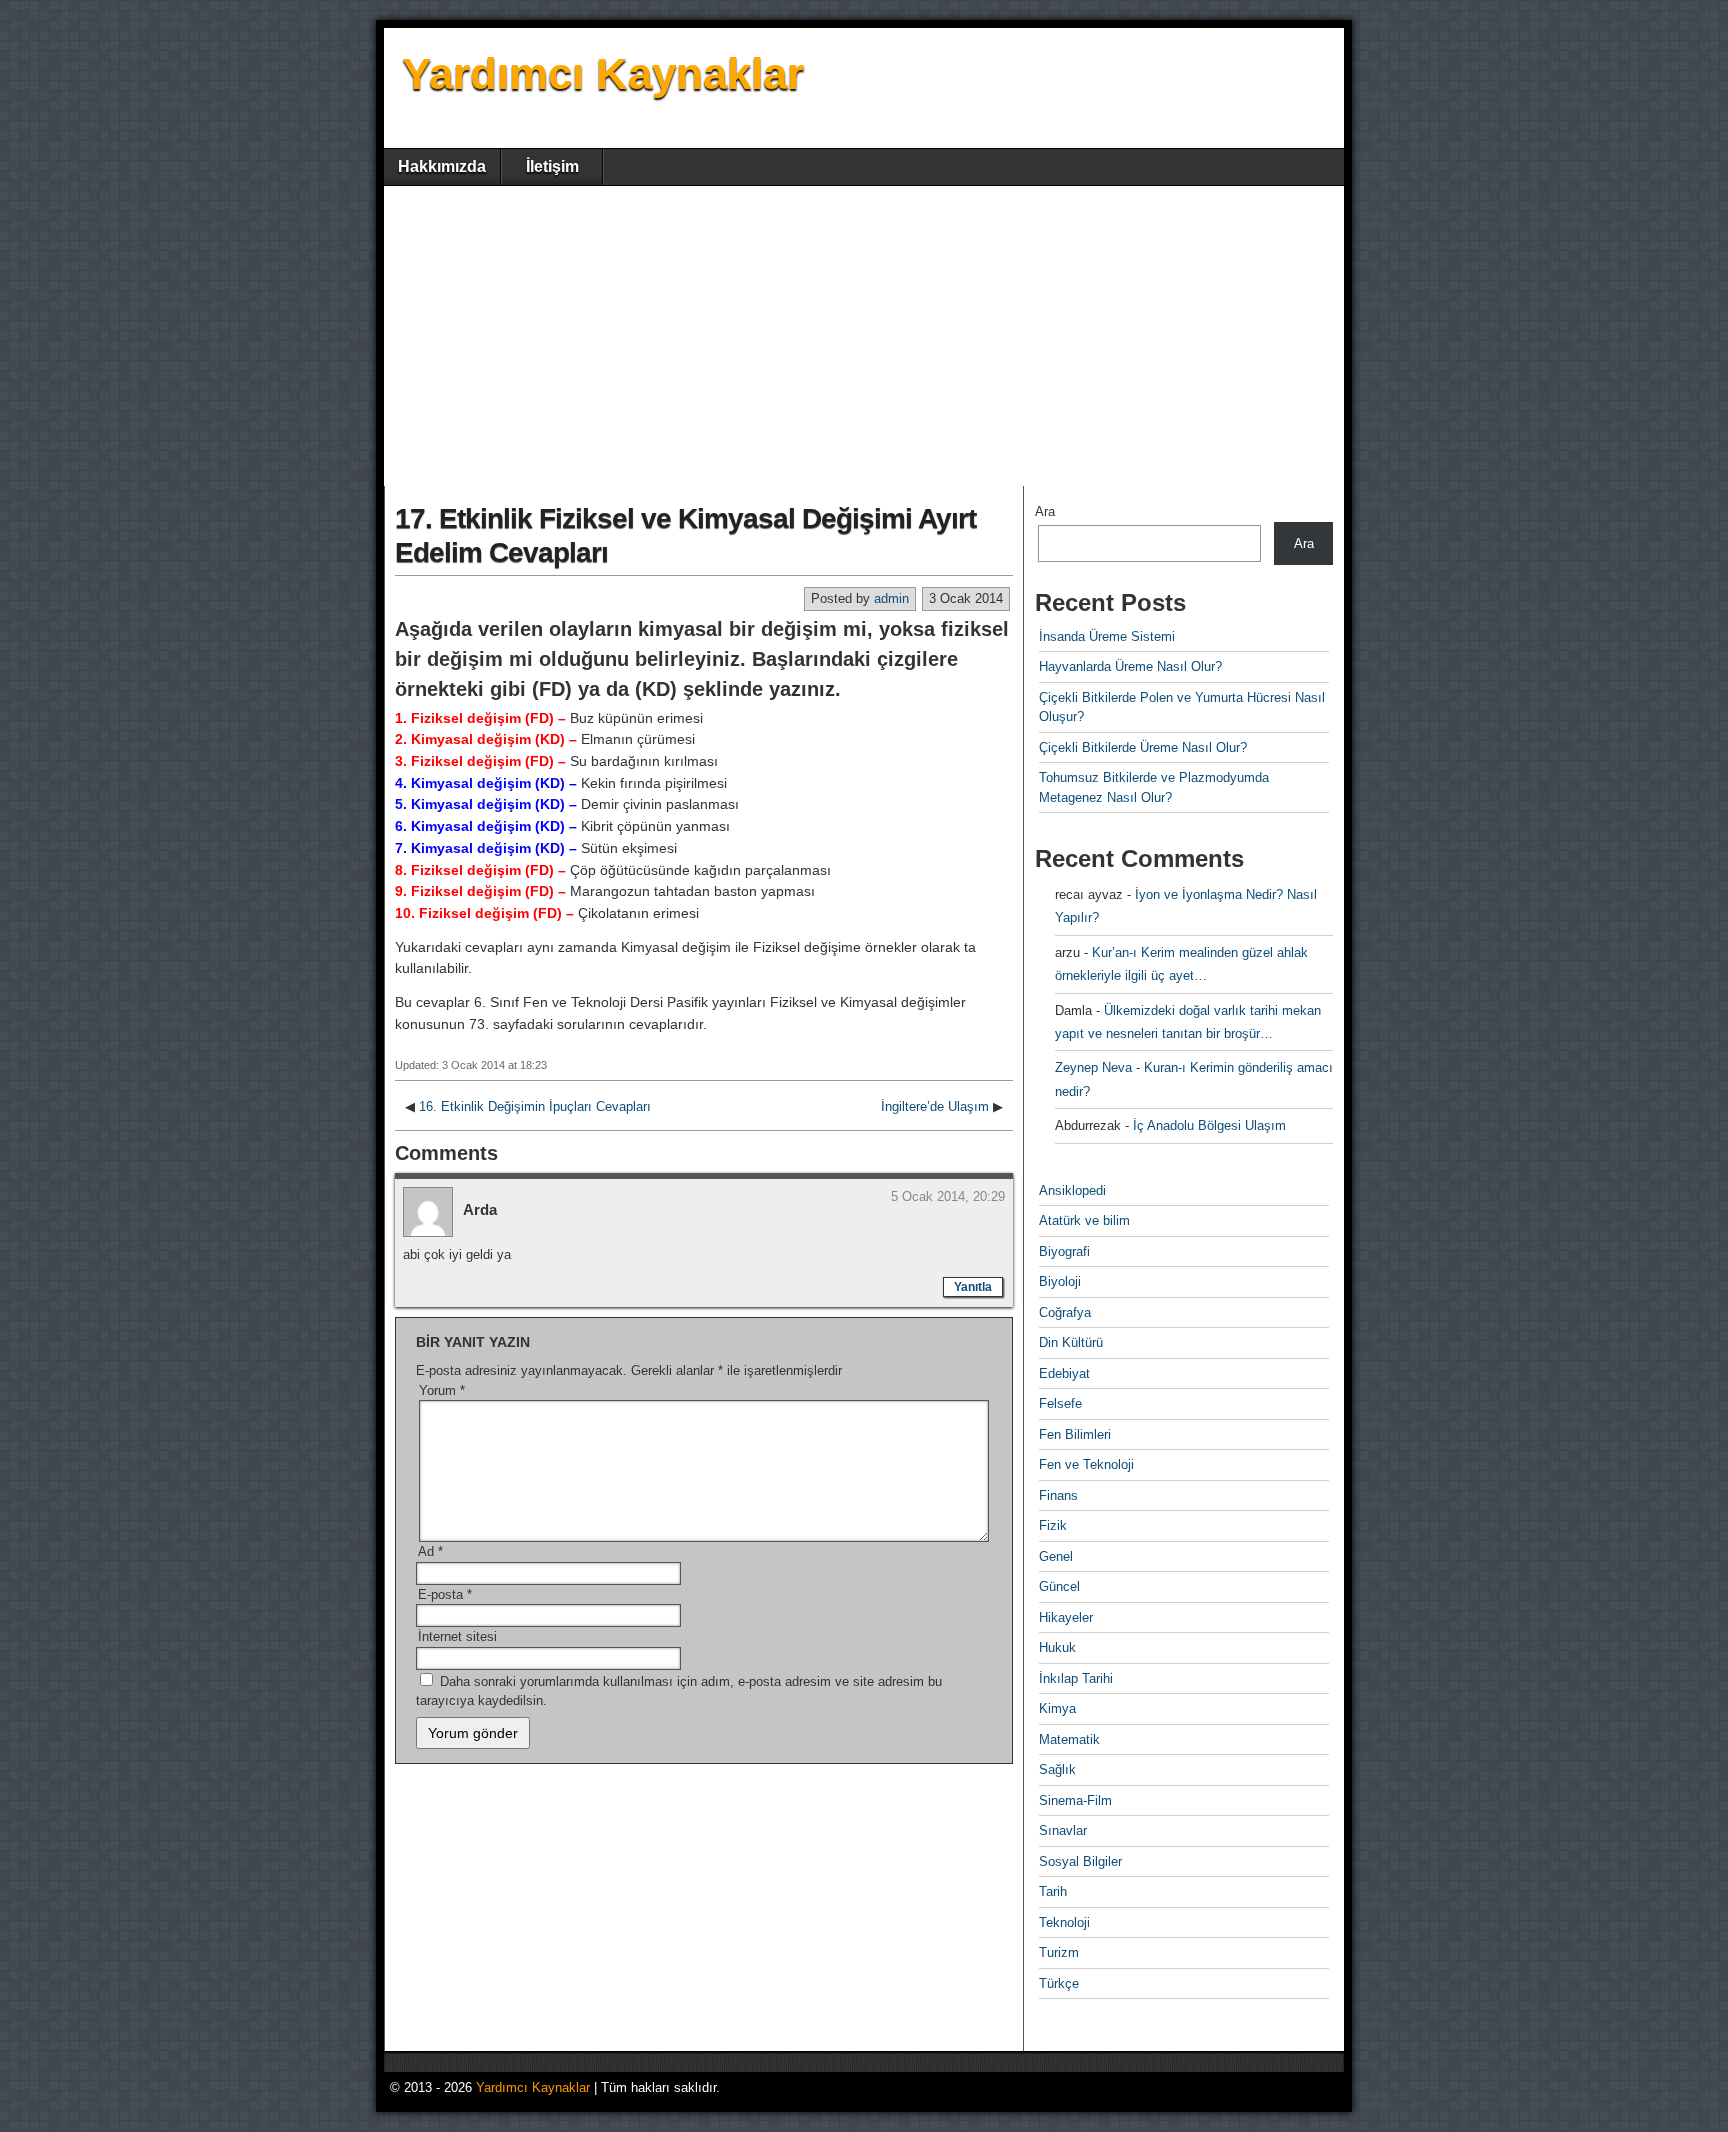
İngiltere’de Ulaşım (935, 1106)
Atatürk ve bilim (1084, 1220)
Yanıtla (973, 1287)
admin (891, 598)
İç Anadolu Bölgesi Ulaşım (1209, 1125)
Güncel (1059, 1586)
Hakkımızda (442, 166)
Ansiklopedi (1072, 1190)
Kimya (1057, 1708)
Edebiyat (1064, 1373)
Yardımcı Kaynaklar (603, 73)
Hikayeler (1066, 1617)
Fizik (1053, 1525)
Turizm (1059, 1952)
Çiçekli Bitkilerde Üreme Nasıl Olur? (1143, 747)
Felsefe (1060, 1403)
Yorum (442, 1390)
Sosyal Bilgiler (1080, 1861)
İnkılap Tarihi (1076, 1678)
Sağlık (1057, 1769)
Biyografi (1064, 1251)
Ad (430, 1551)
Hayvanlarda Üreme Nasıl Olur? (1130, 666)
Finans (1058, 1495)
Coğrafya (1065, 1312)
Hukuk (1057, 1647)
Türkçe (1059, 1983)
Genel (1056, 1556)
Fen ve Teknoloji (1086, 1464)
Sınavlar (1063, 1830)
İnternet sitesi (457, 1636)
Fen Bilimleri (1075, 1434)
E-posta (445, 1594)
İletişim (552, 166)
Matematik (1069, 1739)
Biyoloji (1060, 1281)
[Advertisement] (864, 336)
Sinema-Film (1075, 1800)
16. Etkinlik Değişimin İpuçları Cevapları (535, 1106)
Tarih (1053, 1891)
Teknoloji (1064, 1922)
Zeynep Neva (1093, 1067)
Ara (1045, 511)
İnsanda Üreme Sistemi (1107, 636)
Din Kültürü (1071, 1342)
